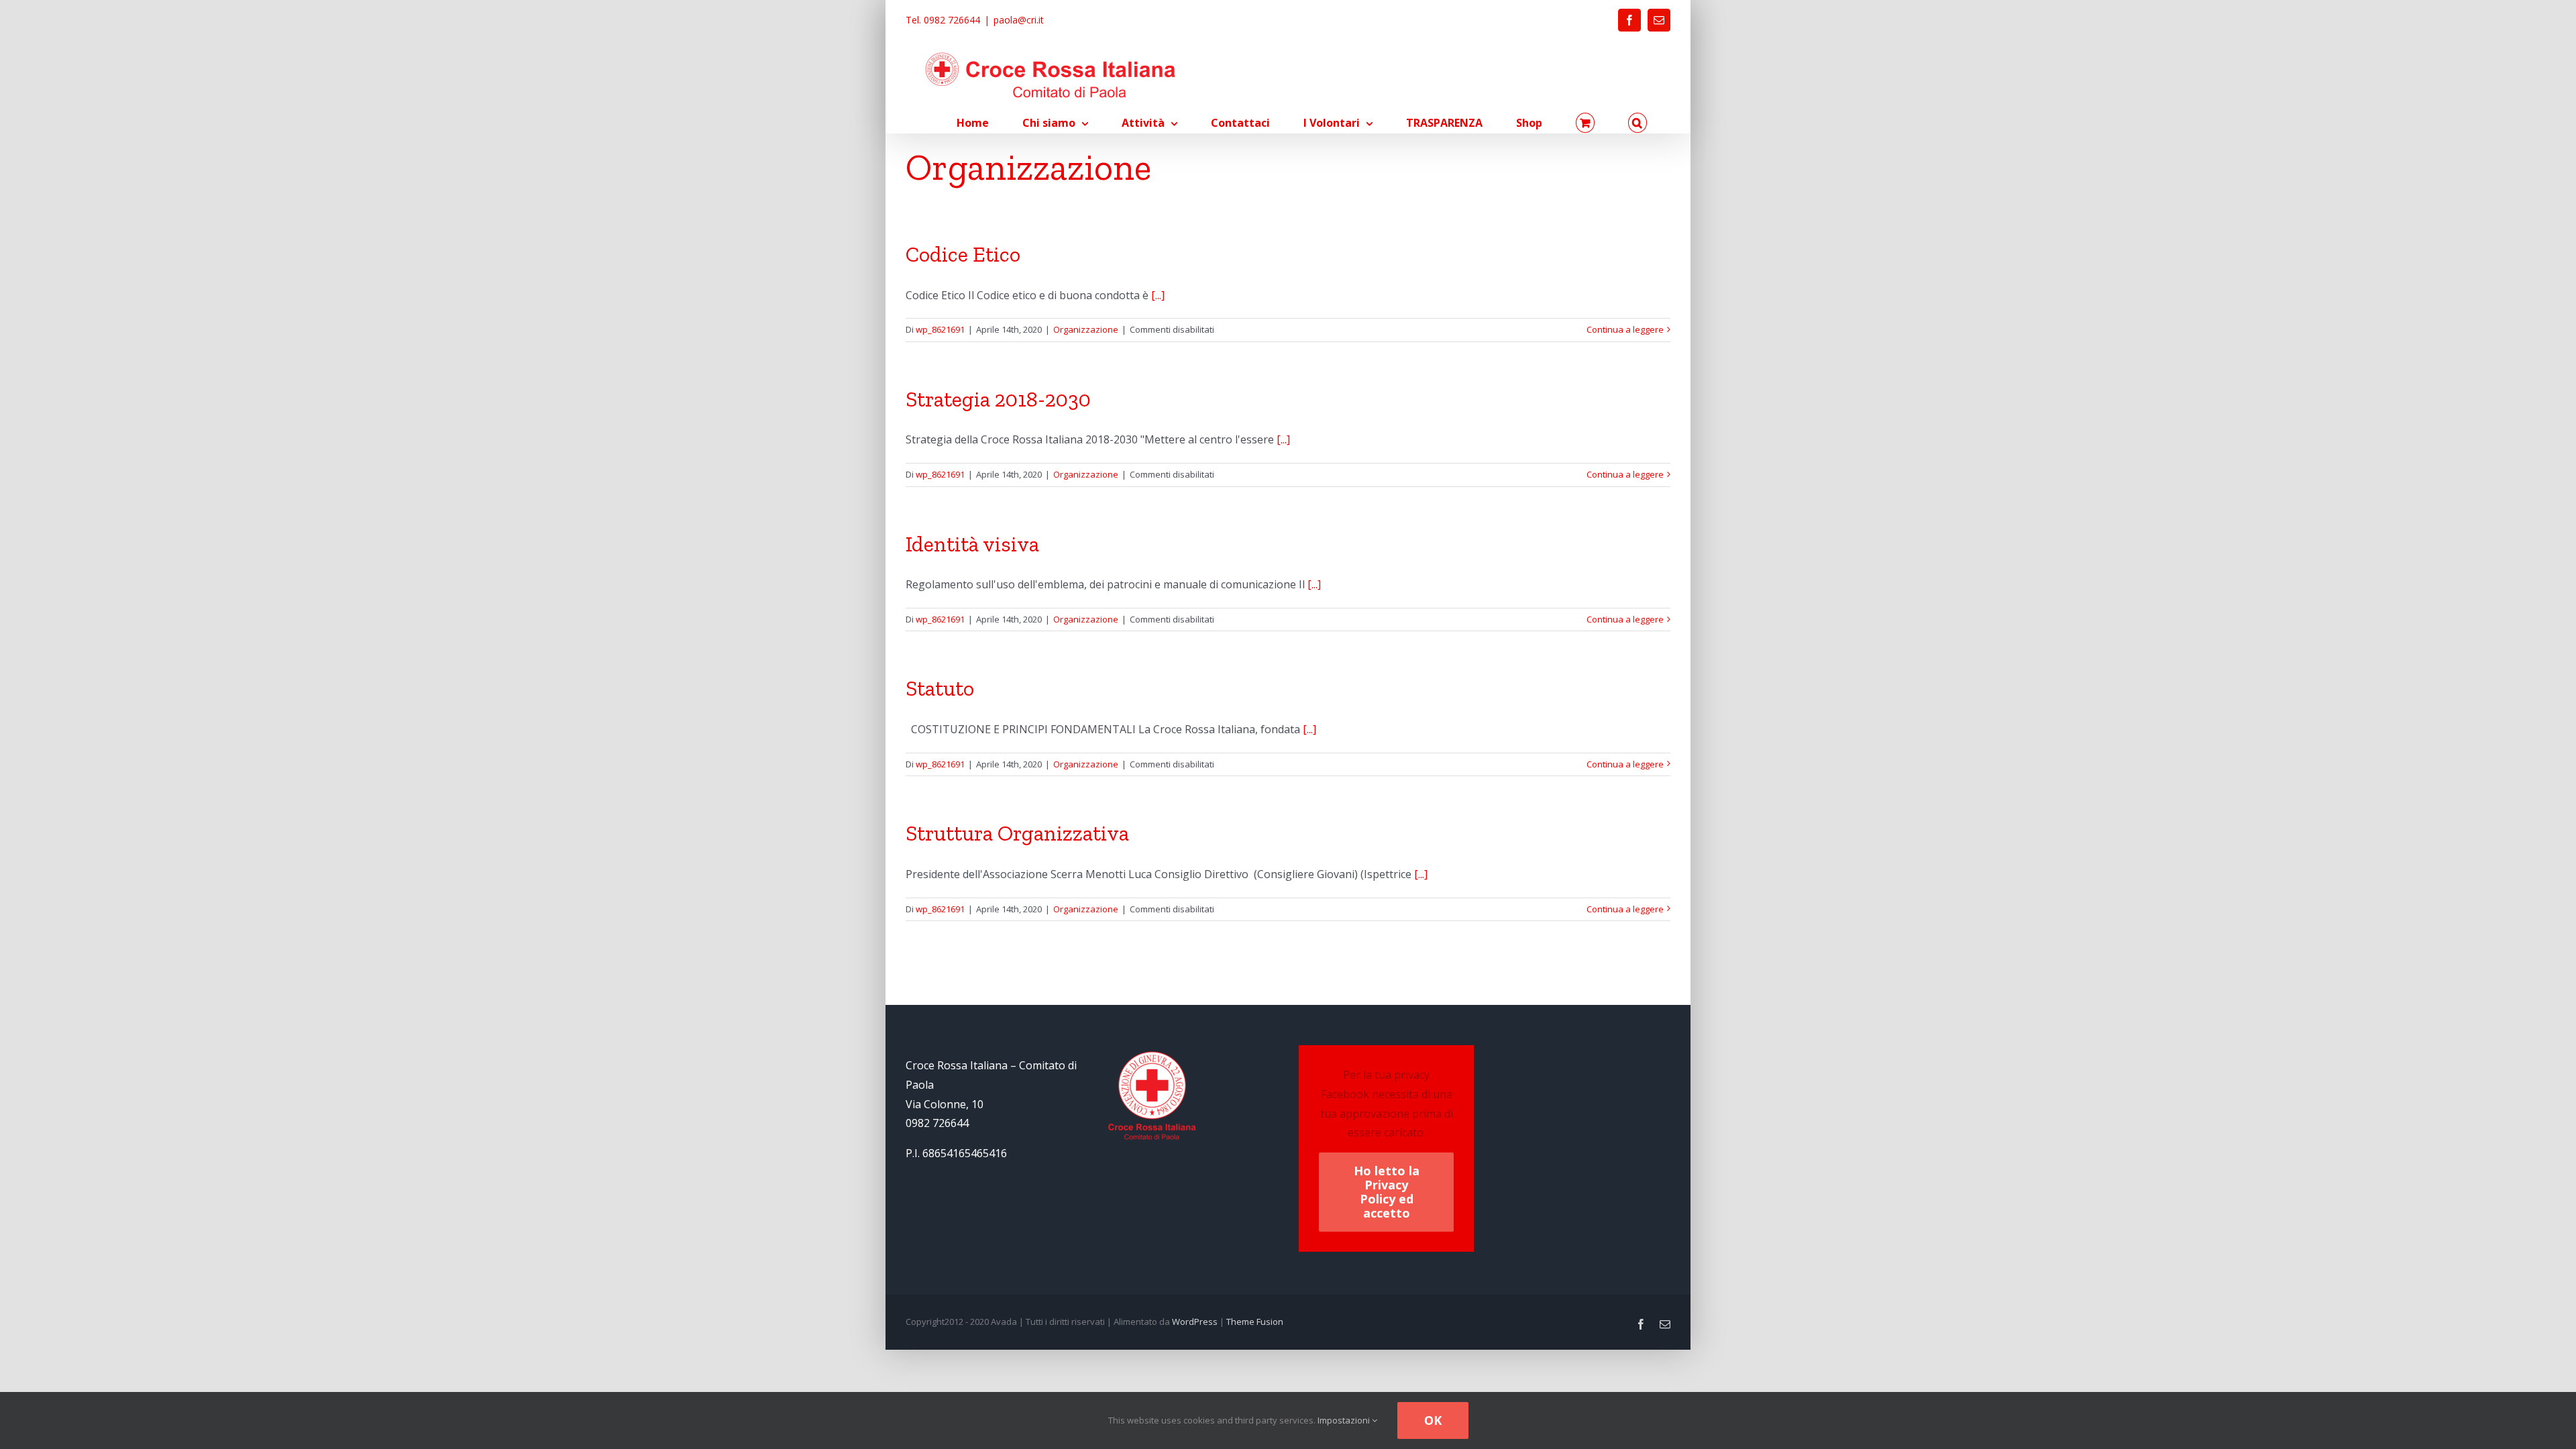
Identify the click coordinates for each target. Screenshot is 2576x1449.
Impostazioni (1345, 1420)
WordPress (1195, 1322)
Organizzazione (1086, 329)
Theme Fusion (1255, 1322)
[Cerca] (1638, 123)
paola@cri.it (1019, 20)
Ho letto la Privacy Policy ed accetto (1387, 1192)
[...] (1158, 295)
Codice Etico (963, 254)
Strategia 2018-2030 (998, 399)
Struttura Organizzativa (1017, 833)
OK (1433, 1420)
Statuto (940, 688)
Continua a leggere (1625, 329)
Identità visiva (972, 544)
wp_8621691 (940, 329)
